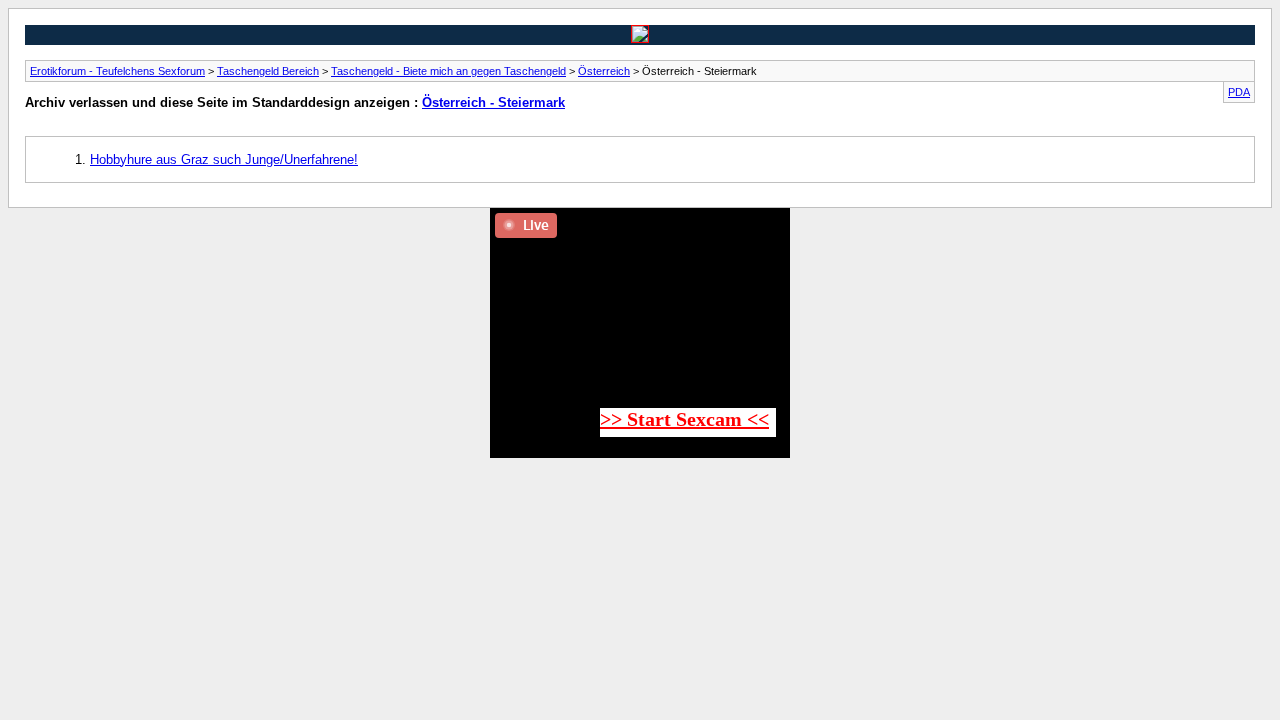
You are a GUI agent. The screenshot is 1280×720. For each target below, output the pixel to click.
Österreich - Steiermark (493, 102)
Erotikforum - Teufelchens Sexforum (117, 71)
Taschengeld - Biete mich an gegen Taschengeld (448, 71)
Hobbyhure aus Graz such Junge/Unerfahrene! (224, 159)
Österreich (604, 71)
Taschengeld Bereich (268, 71)
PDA (1239, 92)
